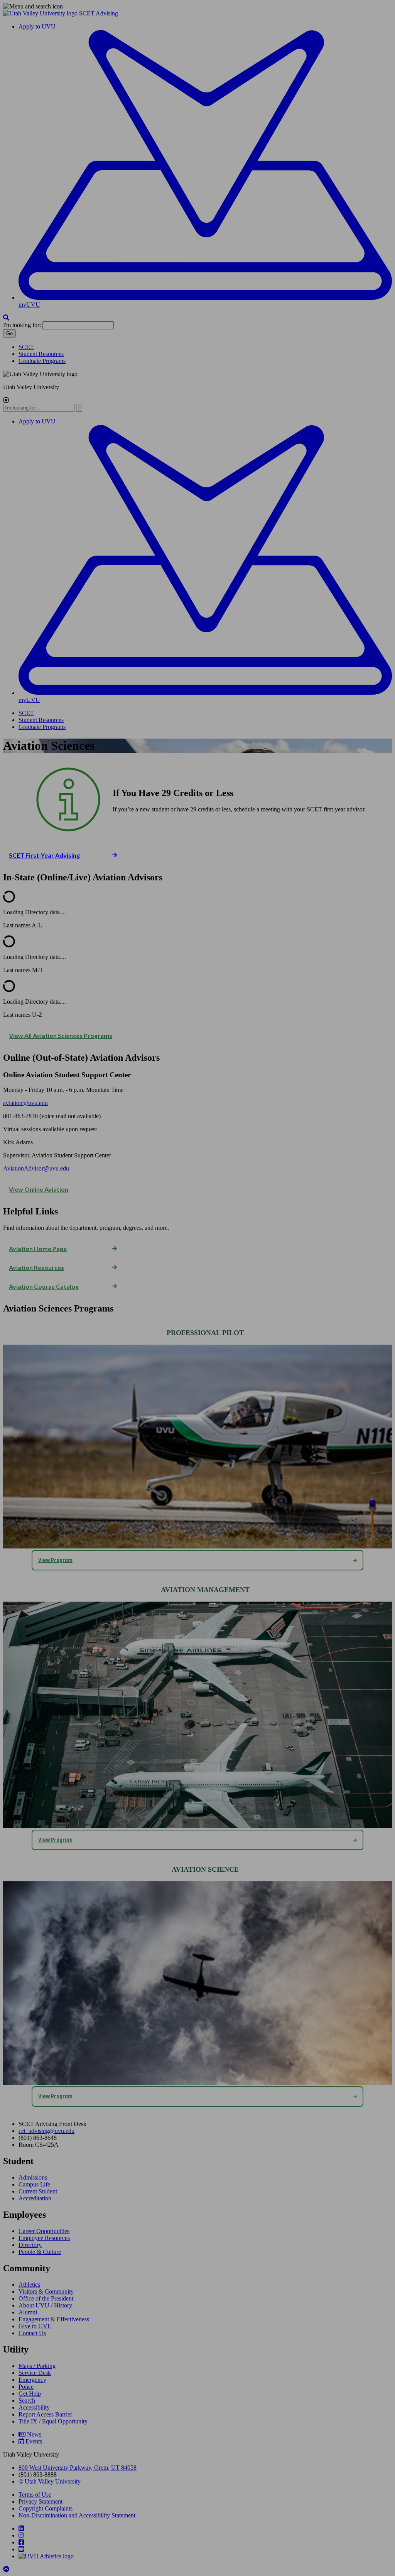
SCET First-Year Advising (44, 855)
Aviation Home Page (38, 1249)
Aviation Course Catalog (44, 1286)
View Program (55, 1560)
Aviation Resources (36, 1267)
